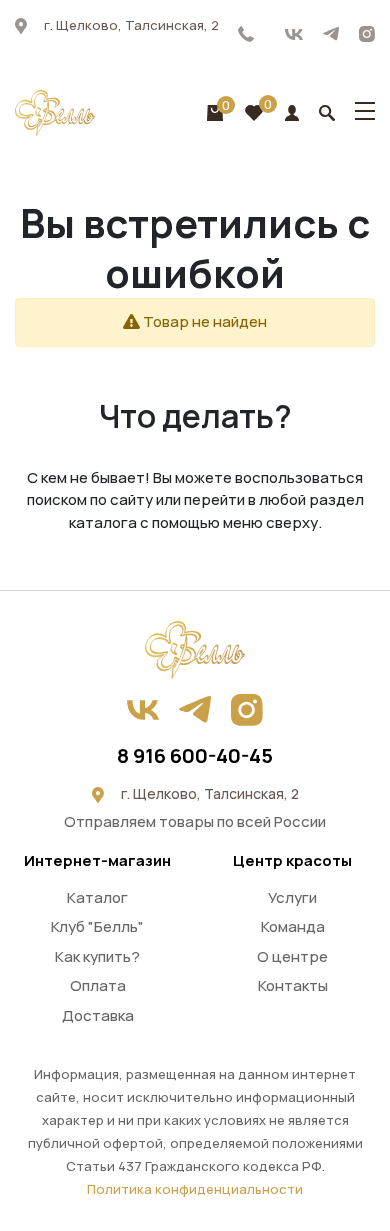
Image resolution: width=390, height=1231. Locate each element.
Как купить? (97, 956)
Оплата (98, 985)
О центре (292, 956)
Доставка (98, 1015)
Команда (293, 926)
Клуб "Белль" (97, 926)
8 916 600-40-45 (246, 34)
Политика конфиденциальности (195, 1189)
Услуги (292, 897)
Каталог (97, 897)
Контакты (293, 985)
